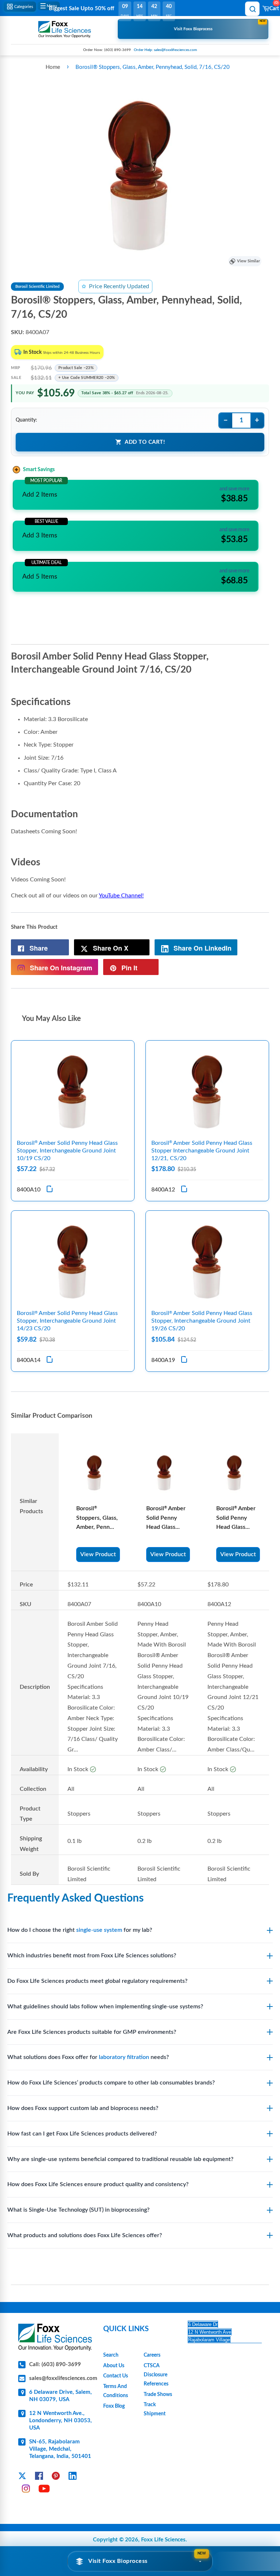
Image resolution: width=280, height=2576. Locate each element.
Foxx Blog (114, 2406)
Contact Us (116, 2376)
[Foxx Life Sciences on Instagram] (26, 2490)
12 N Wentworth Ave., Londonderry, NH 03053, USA (61, 2421)
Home (53, 67)
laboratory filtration (124, 2057)
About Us (114, 2366)
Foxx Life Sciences (163, 2540)
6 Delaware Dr (203, 2324)
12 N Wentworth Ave (210, 2332)
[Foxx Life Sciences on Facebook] (39, 2477)
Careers (152, 2355)
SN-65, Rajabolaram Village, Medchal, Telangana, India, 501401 (60, 2449)
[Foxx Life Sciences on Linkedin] (73, 2477)
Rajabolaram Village (209, 2340)
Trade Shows (158, 2395)
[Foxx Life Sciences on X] (22, 2477)
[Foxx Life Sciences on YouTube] (44, 2490)
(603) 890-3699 (118, 50)
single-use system (99, 1930)
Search (111, 2355)
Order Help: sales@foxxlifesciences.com (165, 50)
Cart (274, 6)
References (156, 2384)
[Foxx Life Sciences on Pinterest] (56, 2477)
